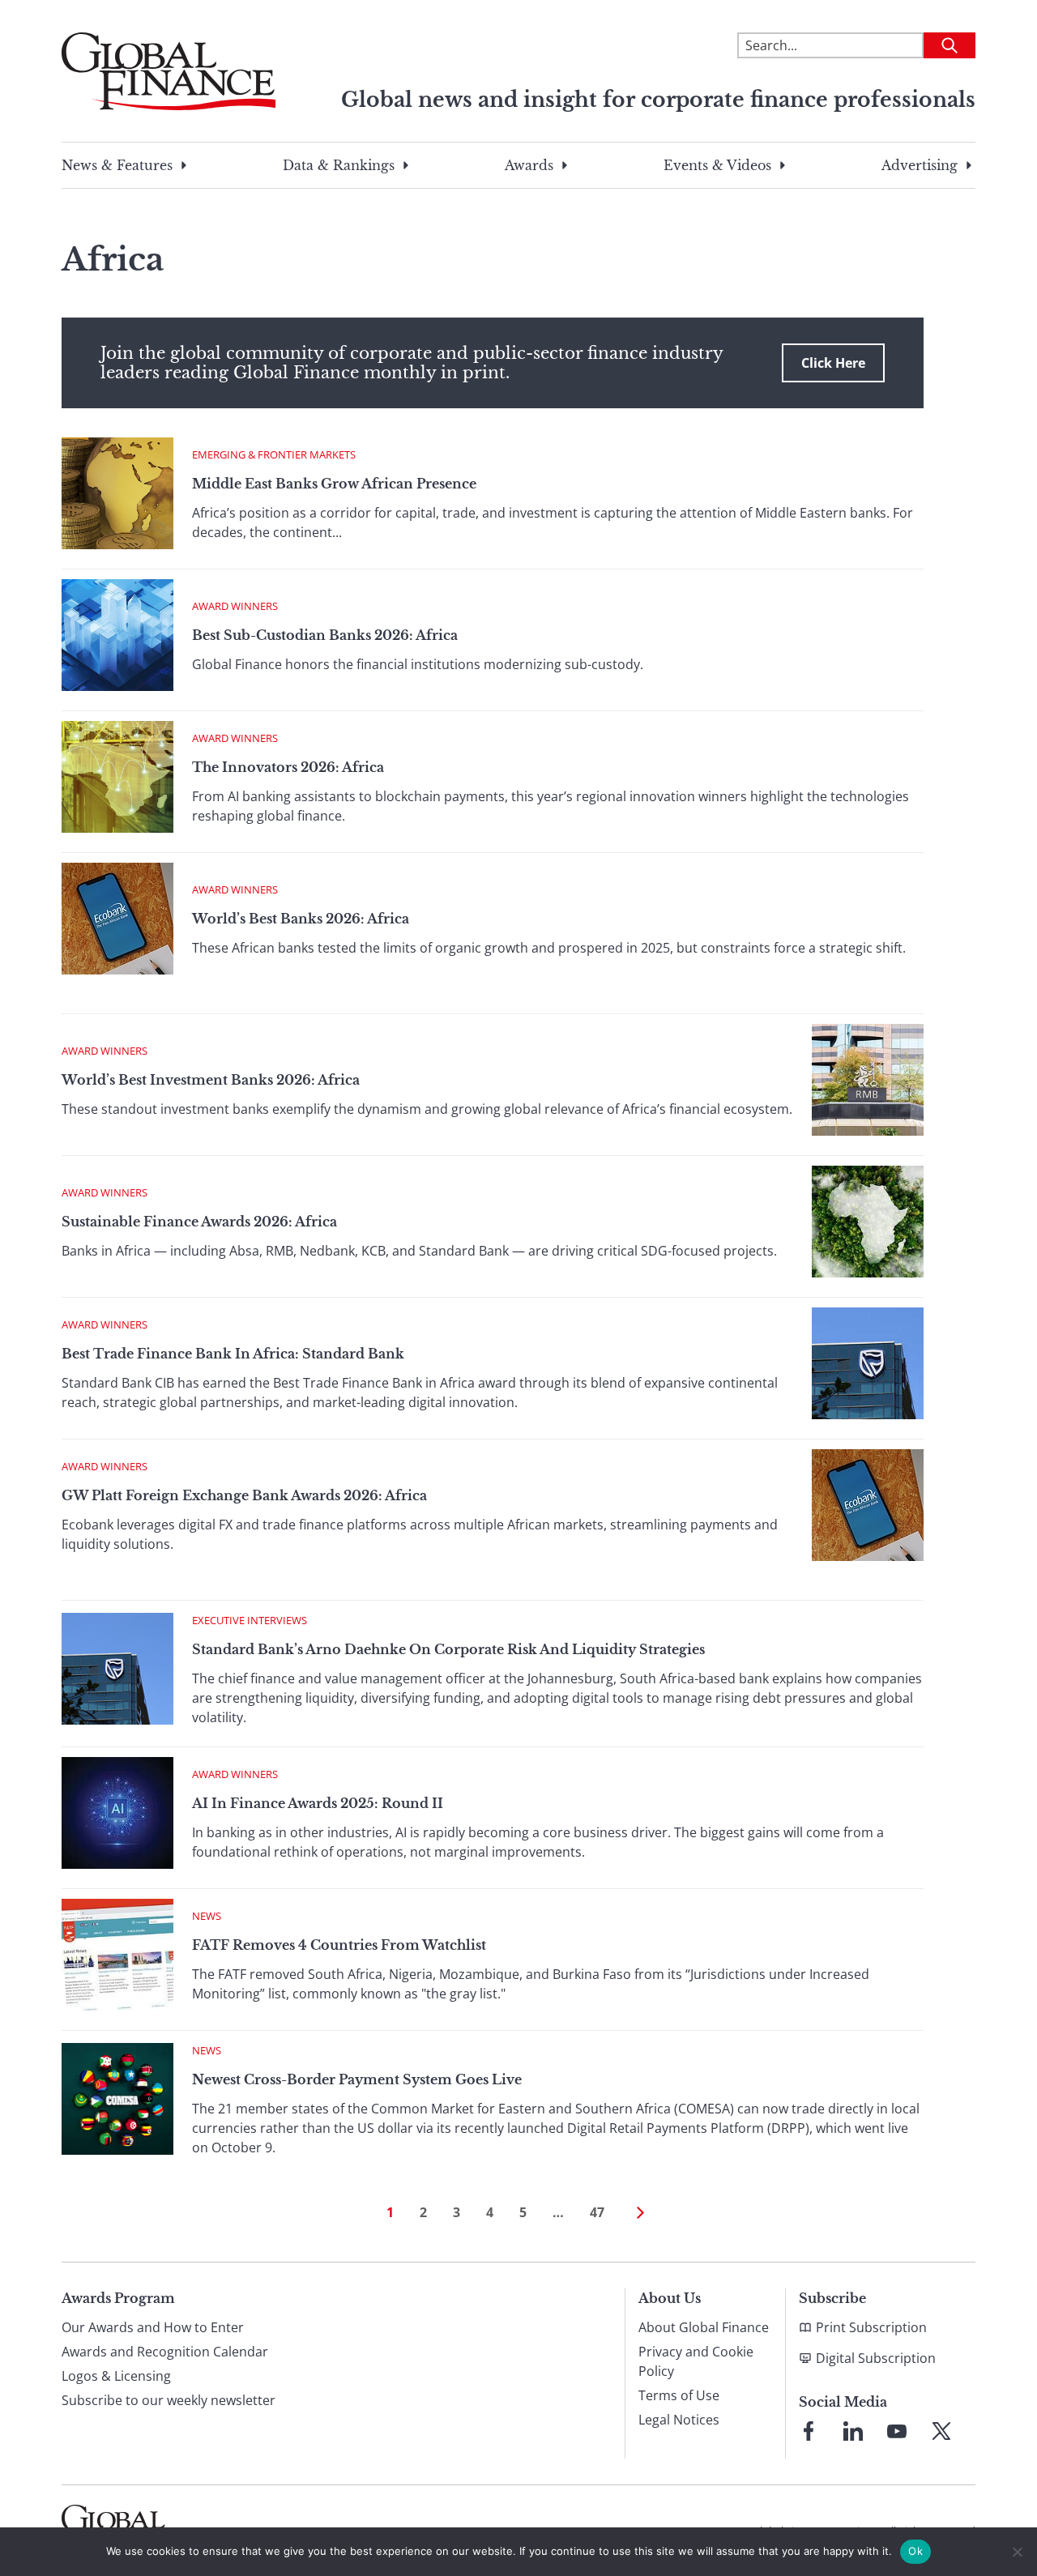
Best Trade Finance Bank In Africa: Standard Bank (233, 1354)
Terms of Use (679, 2395)
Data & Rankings (339, 165)
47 (597, 2212)
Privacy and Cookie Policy (696, 2361)
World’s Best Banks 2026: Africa (301, 919)
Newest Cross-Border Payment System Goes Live (357, 2079)
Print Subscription (871, 2327)
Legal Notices (679, 2420)
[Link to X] (941, 2431)
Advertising (920, 165)
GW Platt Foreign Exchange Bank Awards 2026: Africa (244, 1495)
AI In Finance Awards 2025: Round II (318, 1803)
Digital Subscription (876, 2358)
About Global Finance (704, 2327)
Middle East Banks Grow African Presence (336, 484)
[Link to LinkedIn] (853, 2431)
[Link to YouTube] (897, 2431)
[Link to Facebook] (809, 2431)
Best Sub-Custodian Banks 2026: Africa (325, 635)
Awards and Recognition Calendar (165, 2352)
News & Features (117, 165)
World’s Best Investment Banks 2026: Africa (211, 1080)
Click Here (833, 363)
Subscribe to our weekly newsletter (169, 2400)
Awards (529, 165)
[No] (1017, 2552)
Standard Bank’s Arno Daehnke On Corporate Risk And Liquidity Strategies (448, 1649)
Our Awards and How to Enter (153, 2327)
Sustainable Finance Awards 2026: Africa (199, 1222)
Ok (915, 2551)
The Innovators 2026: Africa (288, 767)
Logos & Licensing (116, 2376)
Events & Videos (717, 165)
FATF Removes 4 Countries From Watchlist (339, 1945)
